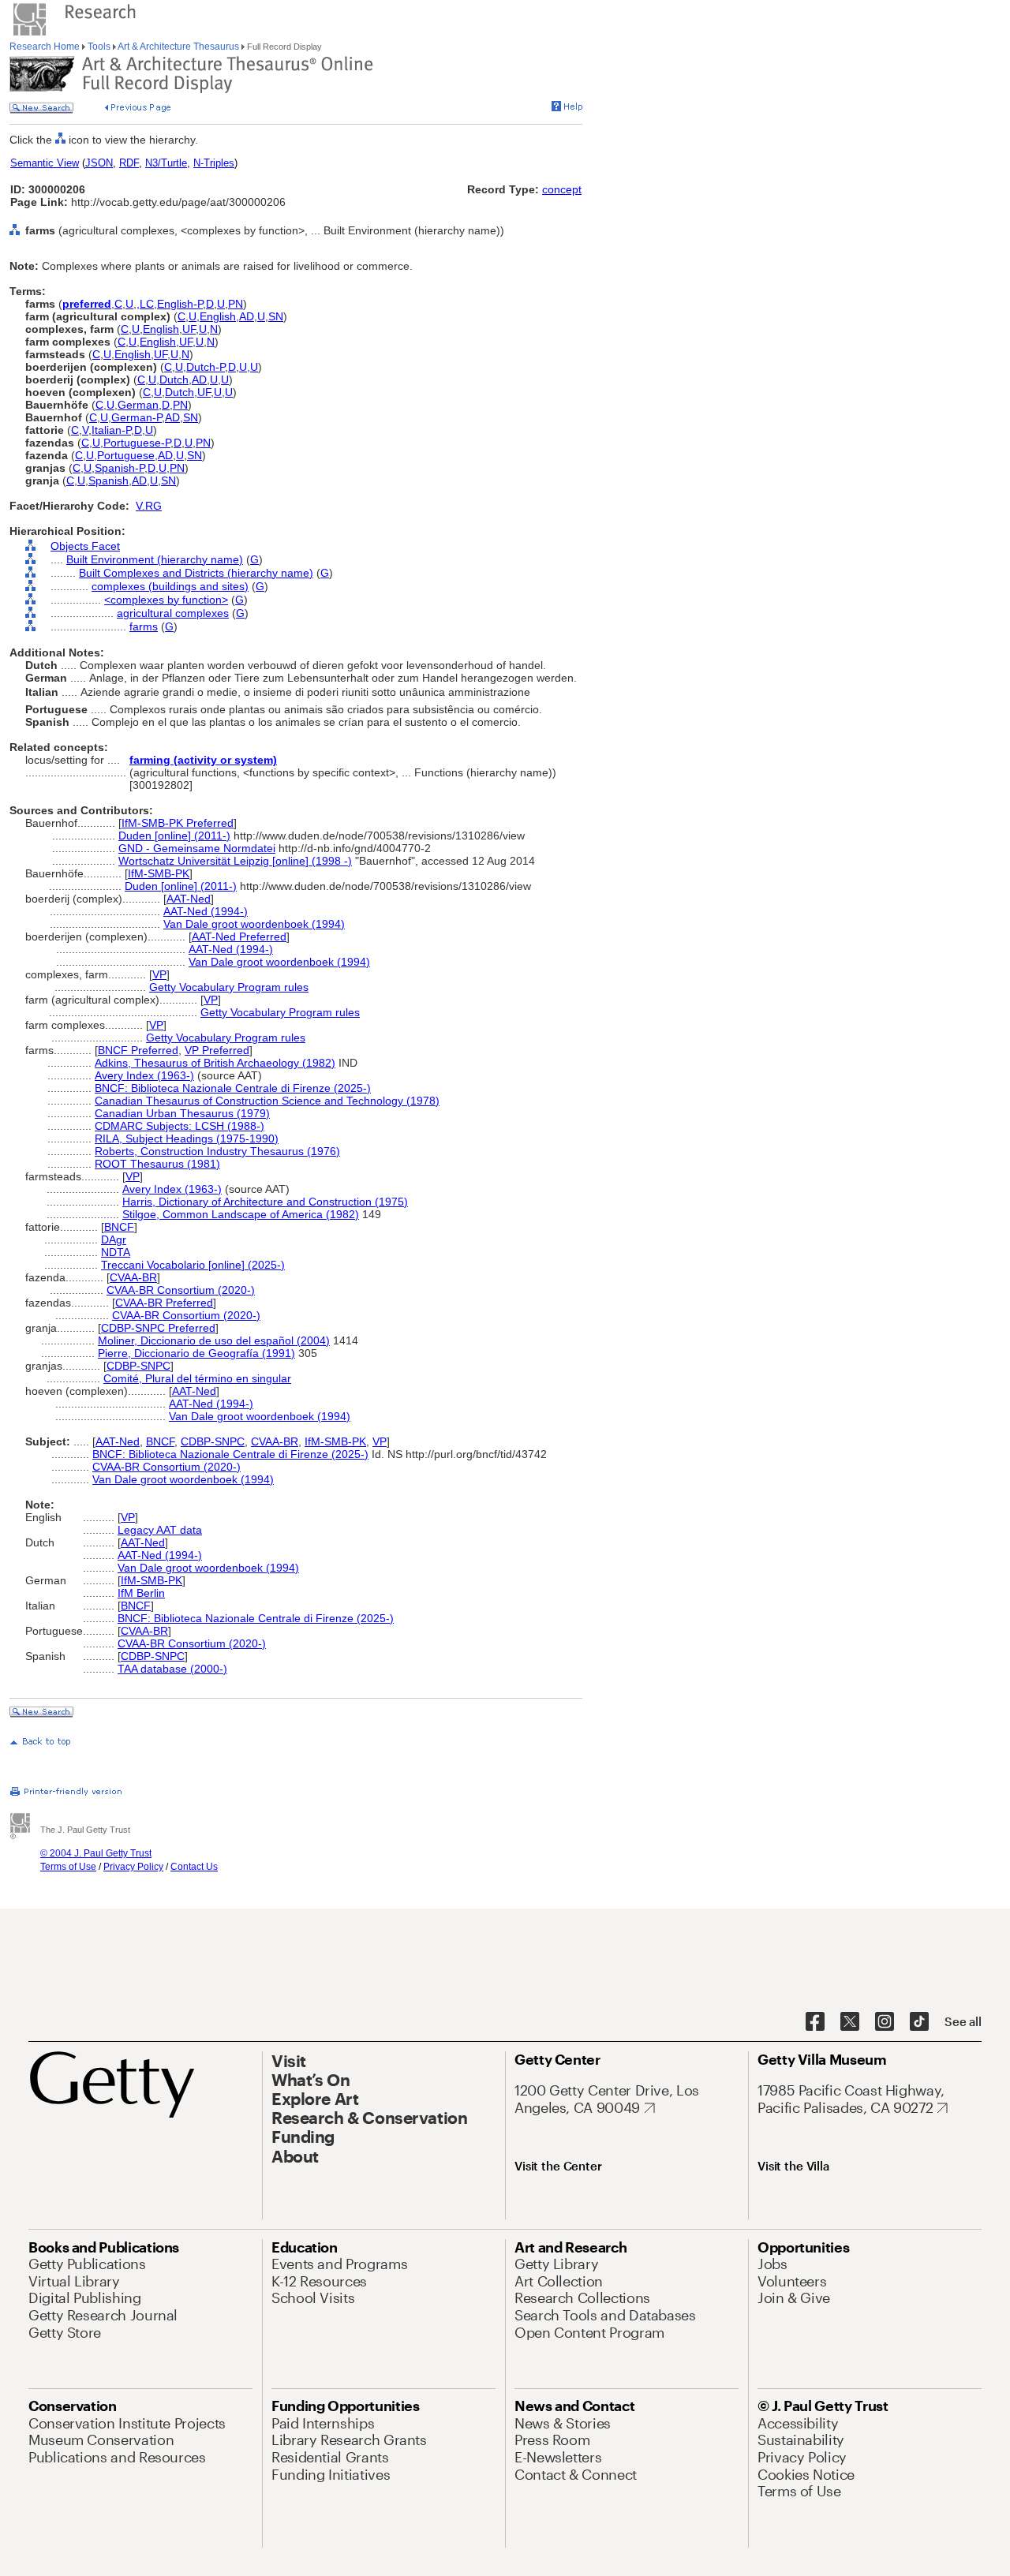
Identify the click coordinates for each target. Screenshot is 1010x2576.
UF (189, 329)
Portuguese (126, 455)
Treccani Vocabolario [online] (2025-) (193, 1265)
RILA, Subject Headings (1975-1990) (187, 1138)
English (218, 316)
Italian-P (111, 430)
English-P (180, 304)
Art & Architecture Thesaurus (179, 47)
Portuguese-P (137, 443)
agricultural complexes (173, 613)
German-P (137, 417)
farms (144, 626)
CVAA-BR (133, 1277)
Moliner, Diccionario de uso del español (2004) (214, 1340)
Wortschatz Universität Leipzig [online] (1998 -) (235, 861)
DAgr (114, 1239)
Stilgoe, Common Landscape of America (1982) (241, 1214)
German (138, 405)
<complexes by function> (166, 600)
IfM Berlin (141, 1593)
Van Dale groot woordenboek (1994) (254, 924)
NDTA (116, 1252)
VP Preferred (217, 1050)
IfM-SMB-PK (159, 873)
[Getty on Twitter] (850, 2022)
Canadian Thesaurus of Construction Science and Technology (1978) (267, 1101)
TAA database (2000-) (172, 1669)
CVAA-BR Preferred (164, 1303)
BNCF (119, 1227)
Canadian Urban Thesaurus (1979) (182, 1113)
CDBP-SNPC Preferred (158, 1328)
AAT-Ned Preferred (239, 937)
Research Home (46, 47)
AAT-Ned (189, 899)
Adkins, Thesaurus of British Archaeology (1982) (215, 1063)
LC (147, 304)
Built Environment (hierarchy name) (155, 559)
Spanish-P (120, 468)
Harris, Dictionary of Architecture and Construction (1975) (265, 1202)
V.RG (149, 506)
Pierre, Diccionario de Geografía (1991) (196, 1353)
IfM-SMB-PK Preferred (178, 823)
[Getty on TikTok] (919, 2022)
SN (276, 316)
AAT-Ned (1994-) (206, 911)
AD (247, 316)
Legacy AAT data (160, 1530)
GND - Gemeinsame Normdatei (197, 848)
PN (236, 304)
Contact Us (194, 1867)
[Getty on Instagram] (885, 2022)
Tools (99, 47)
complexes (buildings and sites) (170, 586)
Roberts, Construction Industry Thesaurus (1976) (217, 1151)
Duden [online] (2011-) (174, 836)
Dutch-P (206, 367)
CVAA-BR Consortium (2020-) (181, 1290)
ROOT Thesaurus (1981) (157, 1164)
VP (159, 974)
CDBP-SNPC (138, 1366)
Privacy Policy (133, 1867)
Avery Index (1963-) (144, 1075)
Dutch (174, 379)
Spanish (108, 480)
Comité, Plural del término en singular (197, 1378)
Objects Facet (85, 546)
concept (562, 189)
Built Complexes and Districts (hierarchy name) (196, 573)
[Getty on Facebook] (815, 2022)
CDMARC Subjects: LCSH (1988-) (180, 1126)
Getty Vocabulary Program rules (229, 987)
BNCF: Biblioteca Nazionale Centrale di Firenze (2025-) (233, 1088)
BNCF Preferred (138, 1050)
